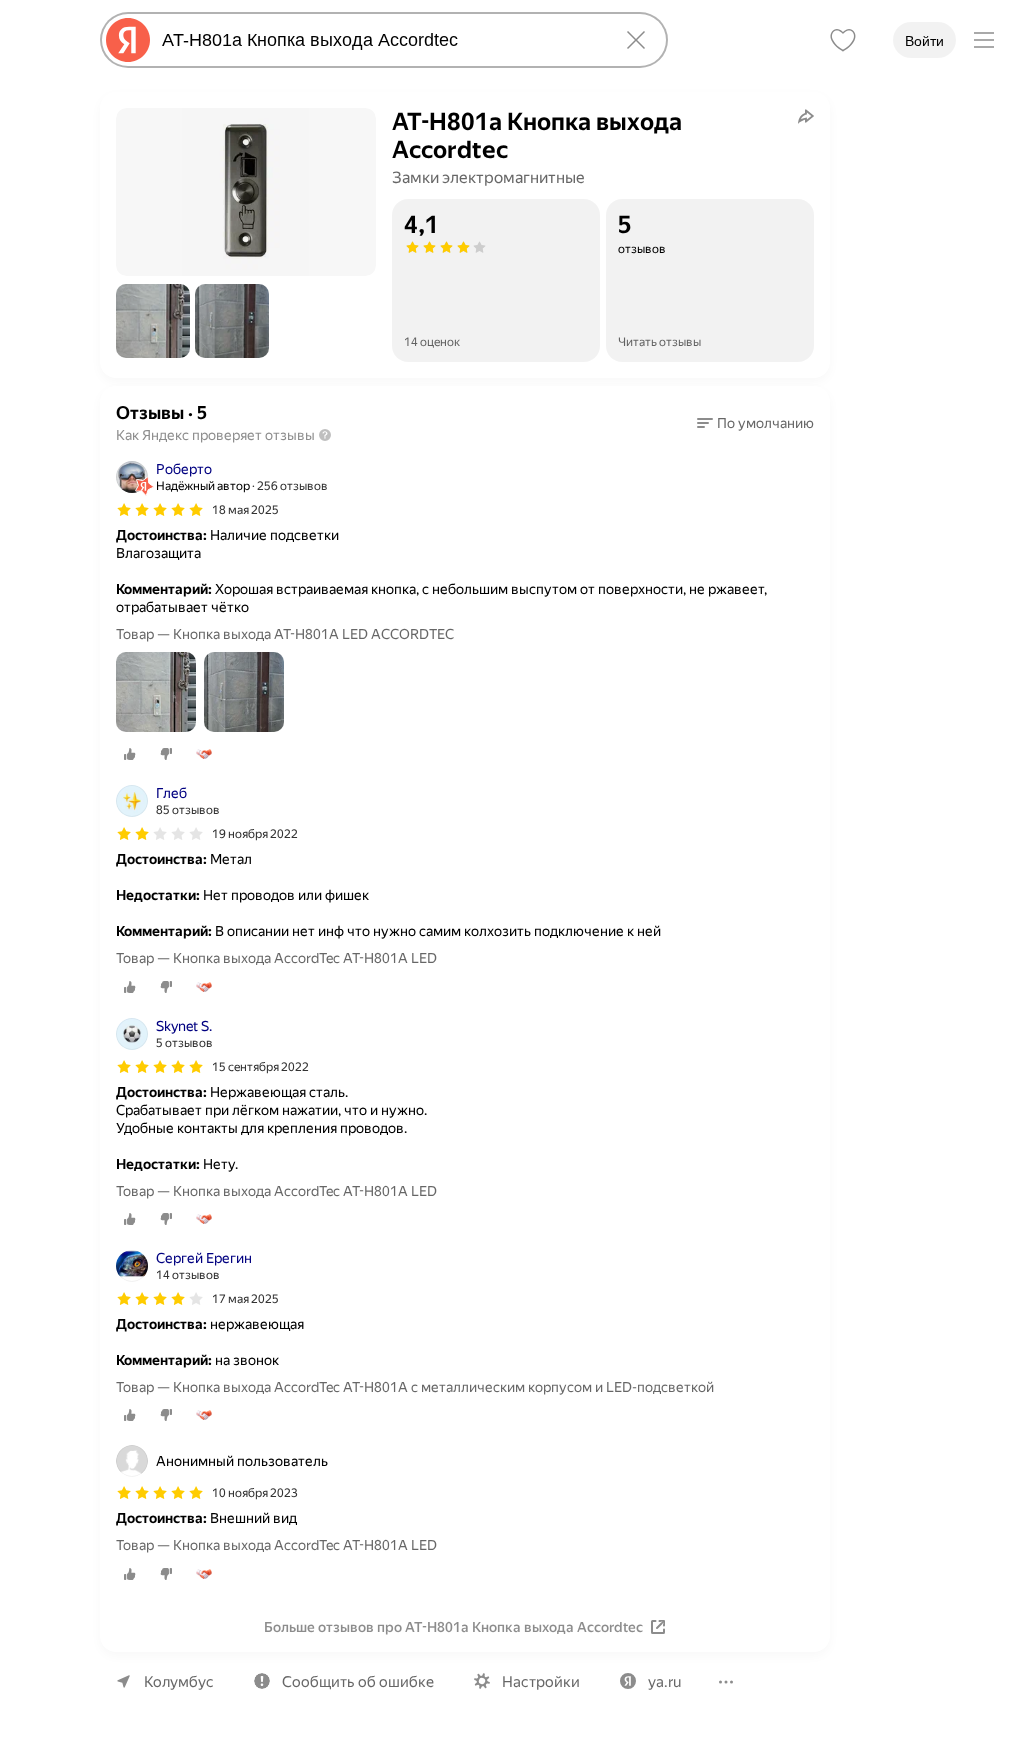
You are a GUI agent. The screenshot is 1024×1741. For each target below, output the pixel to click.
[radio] (130, 754)
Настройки (541, 1682)
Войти (924, 41)
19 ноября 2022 (255, 834)
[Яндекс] (128, 40)
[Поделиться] (806, 116)
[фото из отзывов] (156, 693)
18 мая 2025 (245, 510)
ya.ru (664, 1682)
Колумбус (179, 1682)
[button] (153, 321)
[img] (160, 510)
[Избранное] (843, 40)
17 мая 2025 (245, 1299)
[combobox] (380, 40)
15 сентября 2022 (260, 1067)
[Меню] (984, 40)
